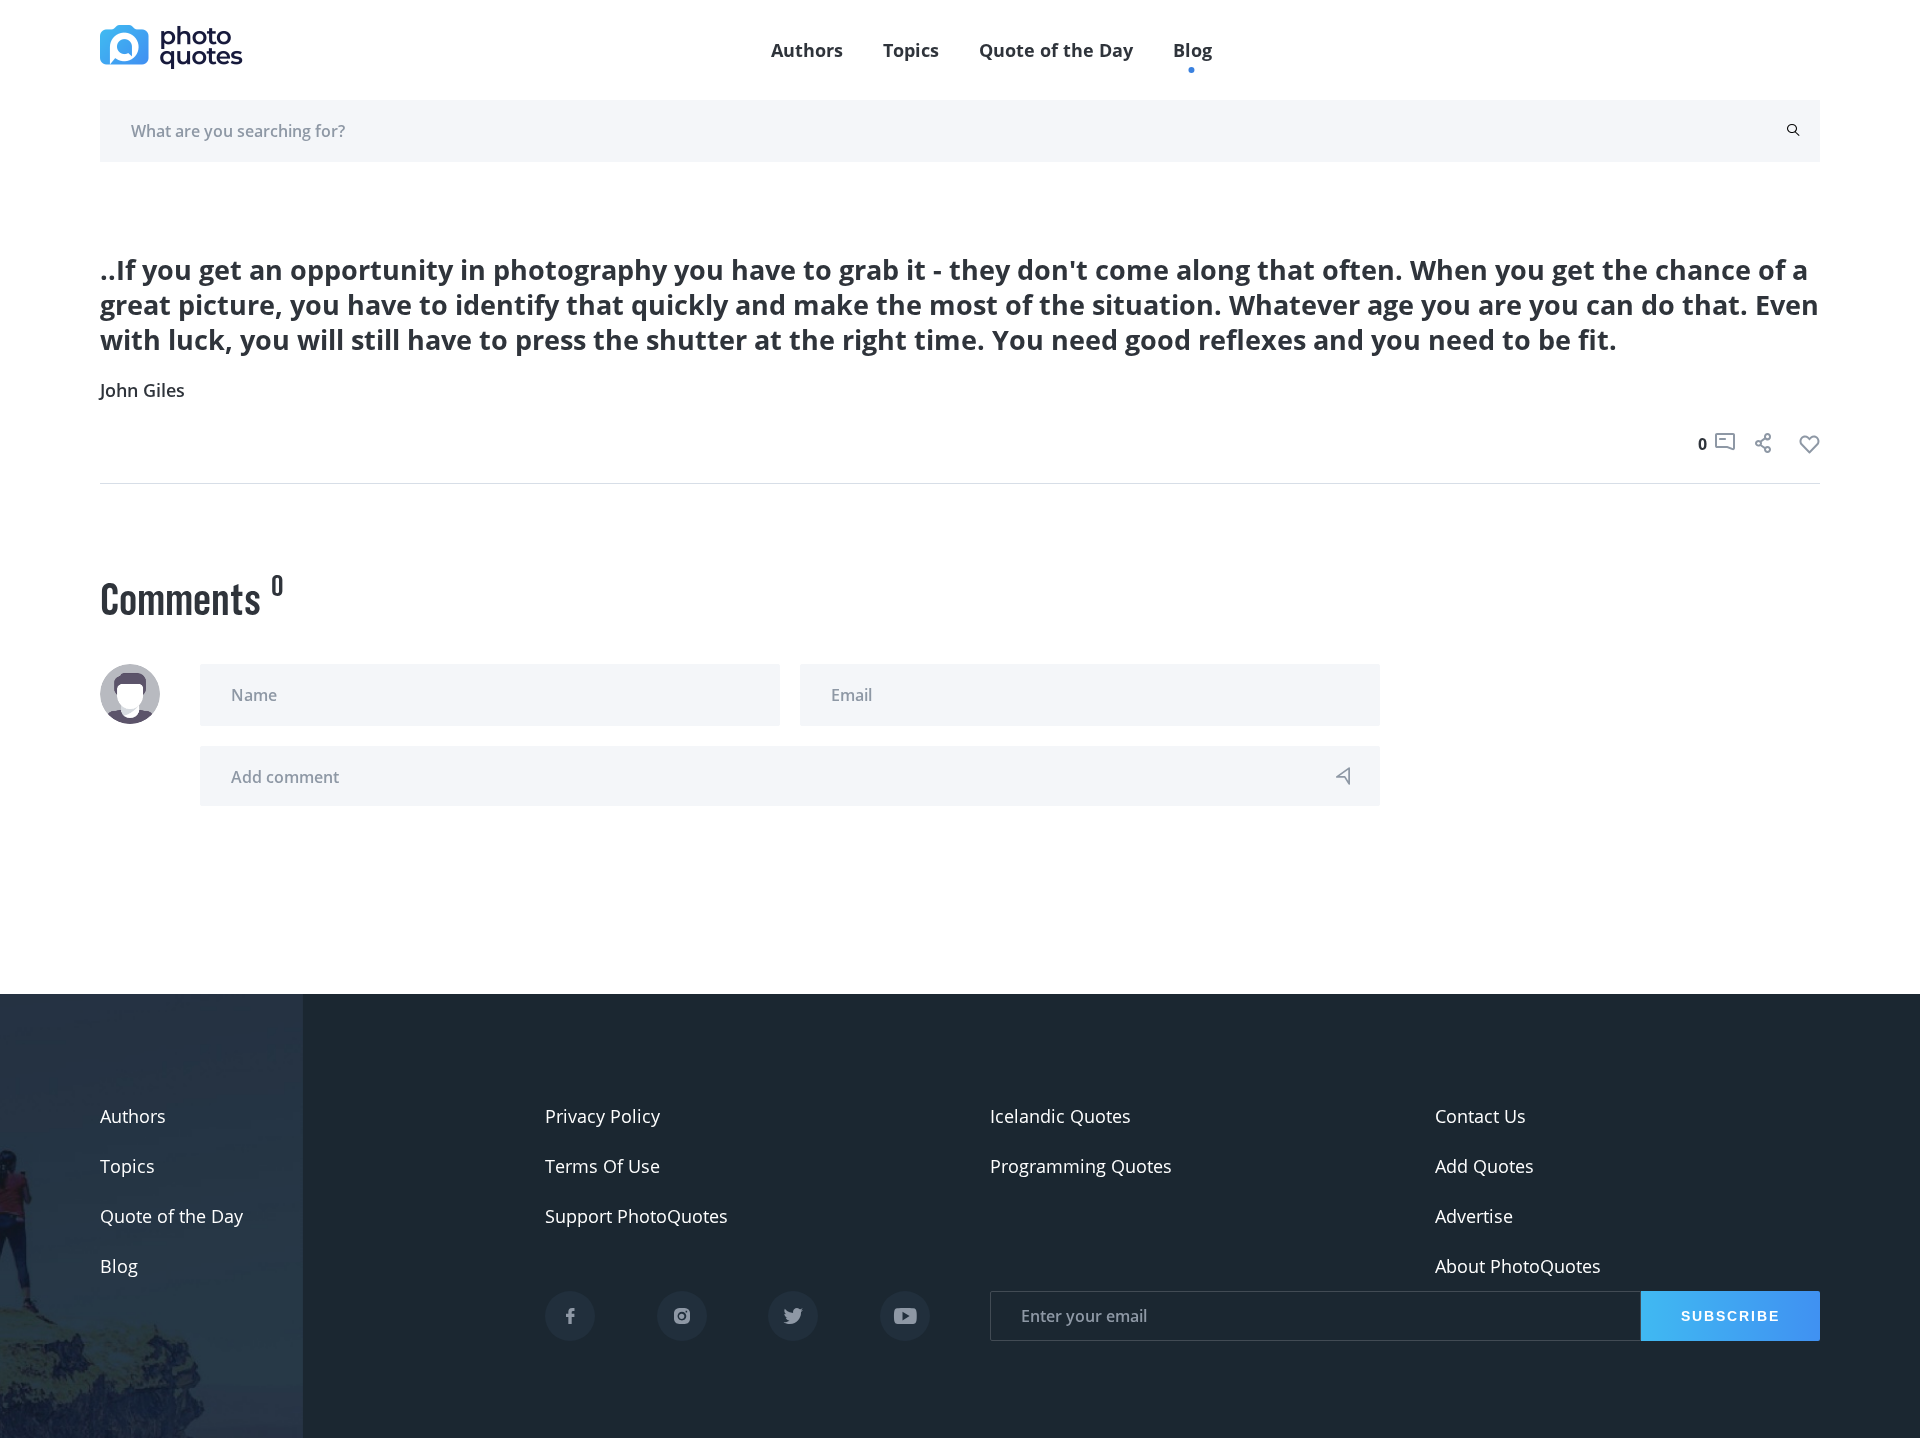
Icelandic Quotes (1060, 1116)
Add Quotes (1484, 1166)
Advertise (1474, 1216)
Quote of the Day (1056, 50)
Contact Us (1480, 1116)
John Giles (142, 390)
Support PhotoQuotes (636, 1216)
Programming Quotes (1081, 1166)
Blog (1192, 50)
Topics (911, 50)
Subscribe (1730, 1316)
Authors (807, 50)
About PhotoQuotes (1518, 1266)
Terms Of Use (602, 1166)
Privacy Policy (602, 1116)
